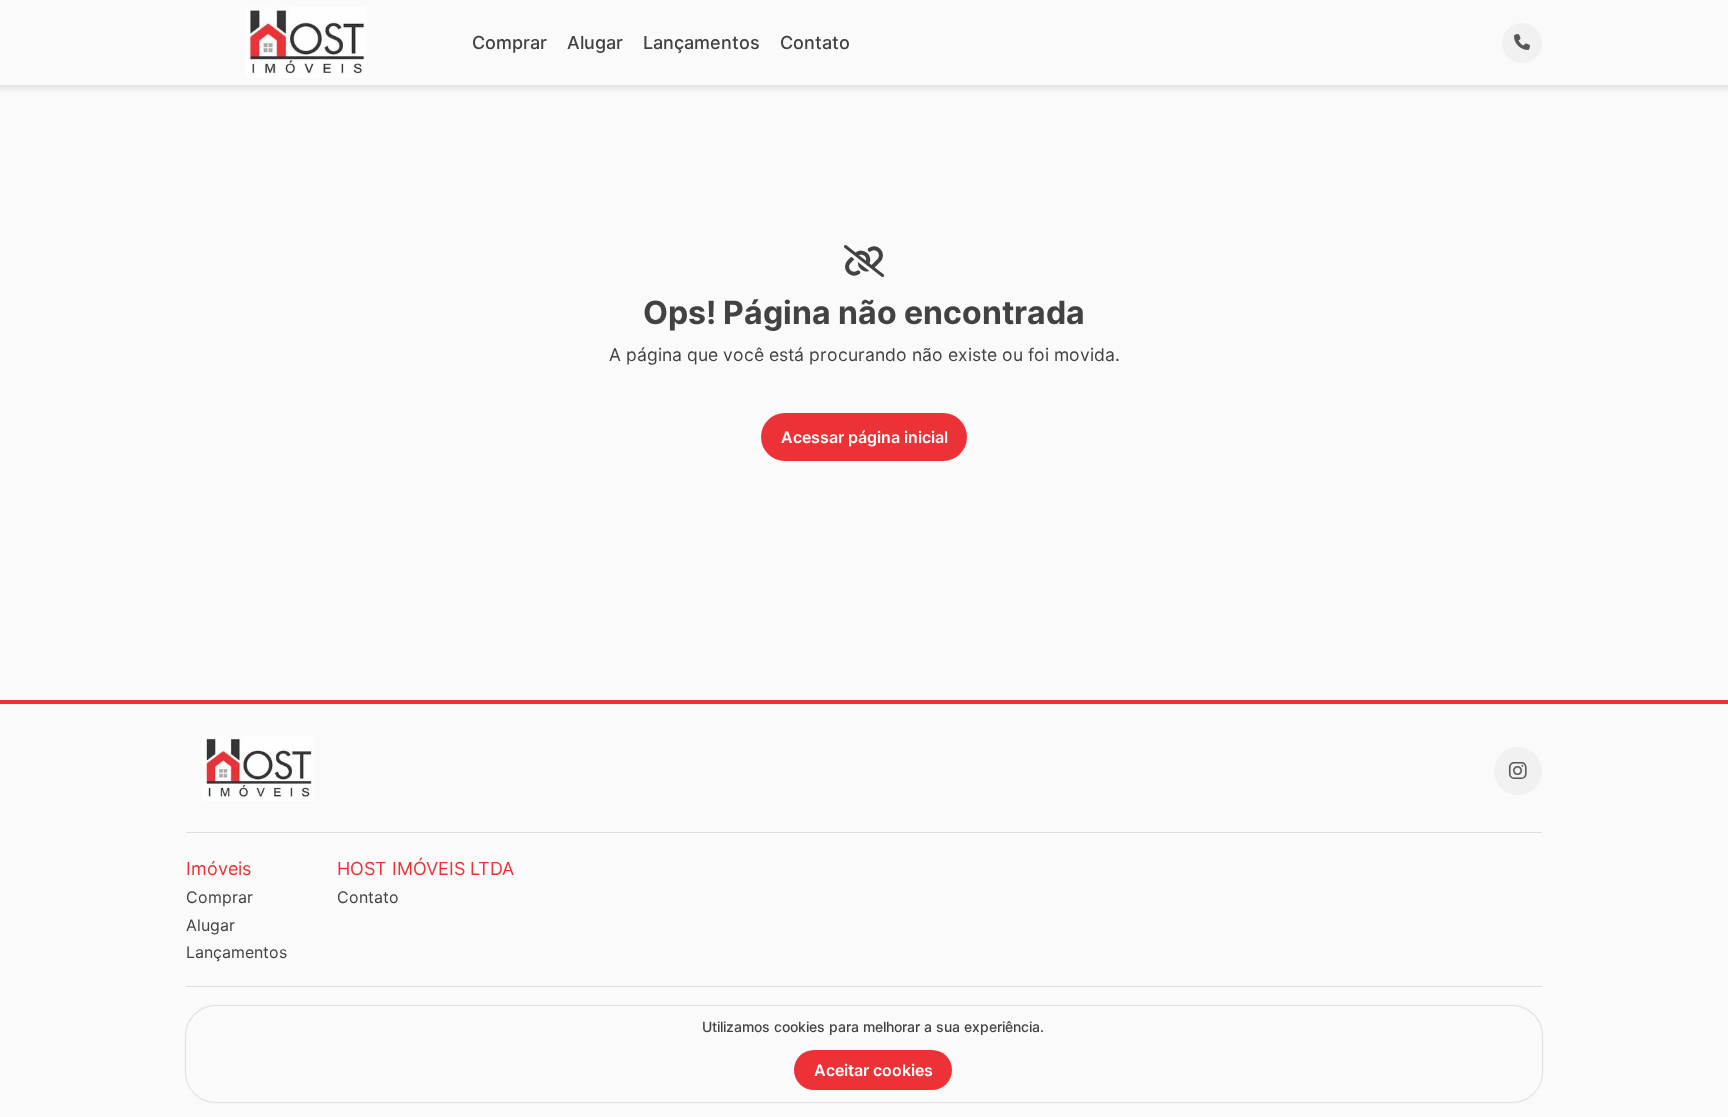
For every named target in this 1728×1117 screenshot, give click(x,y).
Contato (815, 42)
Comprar (509, 42)
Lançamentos (701, 42)
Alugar (595, 42)
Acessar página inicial (864, 437)
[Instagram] (1518, 771)
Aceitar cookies (873, 1070)
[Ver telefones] (1522, 43)
